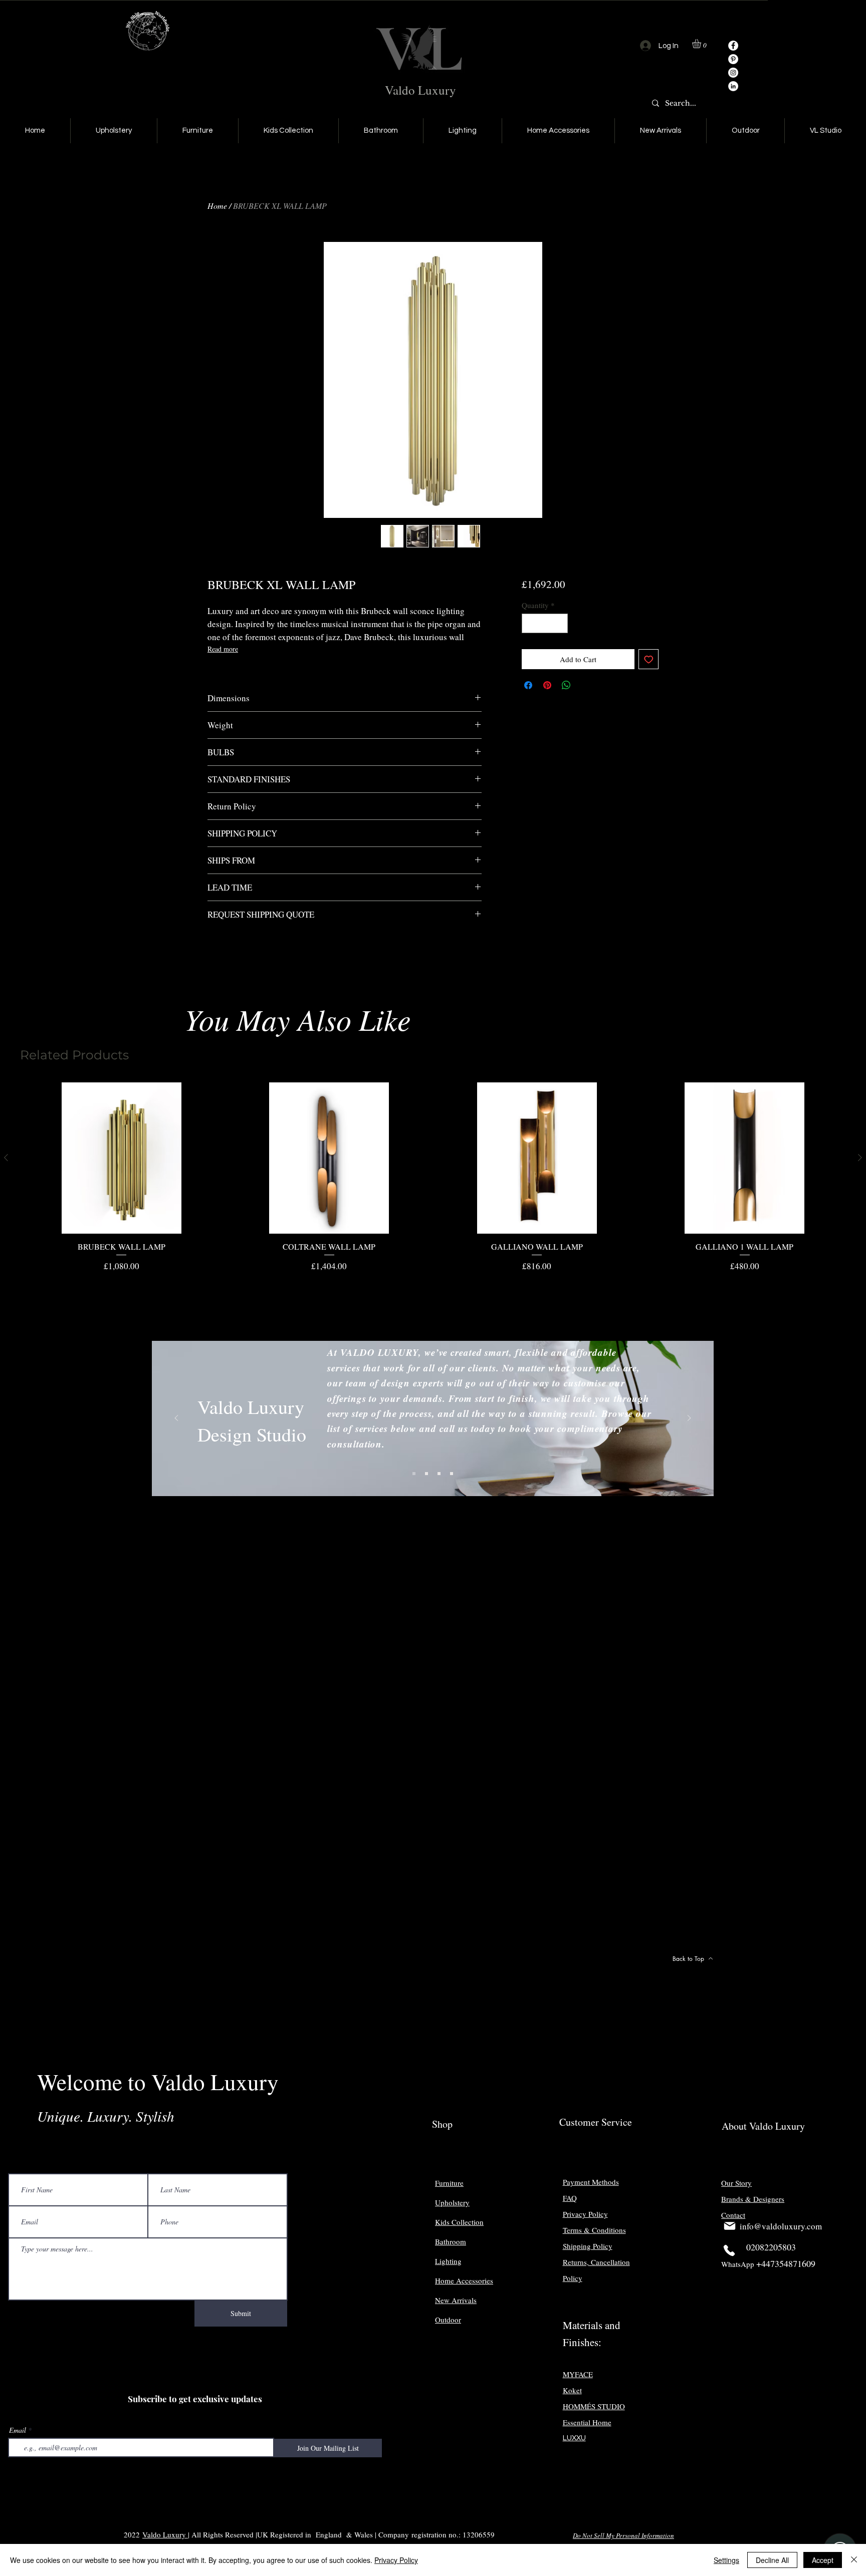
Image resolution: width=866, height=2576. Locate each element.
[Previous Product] (6, 1158)
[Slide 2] (426, 1474)
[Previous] (176, 1419)
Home (217, 206)
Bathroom (451, 2241)
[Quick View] (122, 1158)
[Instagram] (733, 73)
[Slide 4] (452, 1474)
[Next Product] (860, 1158)
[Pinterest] (733, 59)
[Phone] (729, 2250)
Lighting (448, 2261)
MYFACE (578, 2374)
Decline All (772, 2560)
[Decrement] (530, 623)
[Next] (689, 1419)
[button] (702, 44)
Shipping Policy (588, 2246)
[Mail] (730, 2226)
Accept (823, 2560)
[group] (433, 1177)
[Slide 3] (439, 1474)
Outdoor (448, 2320)
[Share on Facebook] (528, 685)
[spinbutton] (545, 623)
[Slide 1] (414, 1474)
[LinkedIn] (733, 86)
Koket (572, 2390)
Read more (223, 649)
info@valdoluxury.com (781, 2226)
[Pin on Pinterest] (547, 685)
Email (18, 2430)
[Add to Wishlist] (649, 659)
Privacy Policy (396, 2560)
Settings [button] (726, 2560)
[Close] (854, 2560)
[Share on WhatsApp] (566, 685)
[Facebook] (733, 46)
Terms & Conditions (594, 2230)
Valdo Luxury (420, 90)
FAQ (570, 2198)
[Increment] (560, 623)
